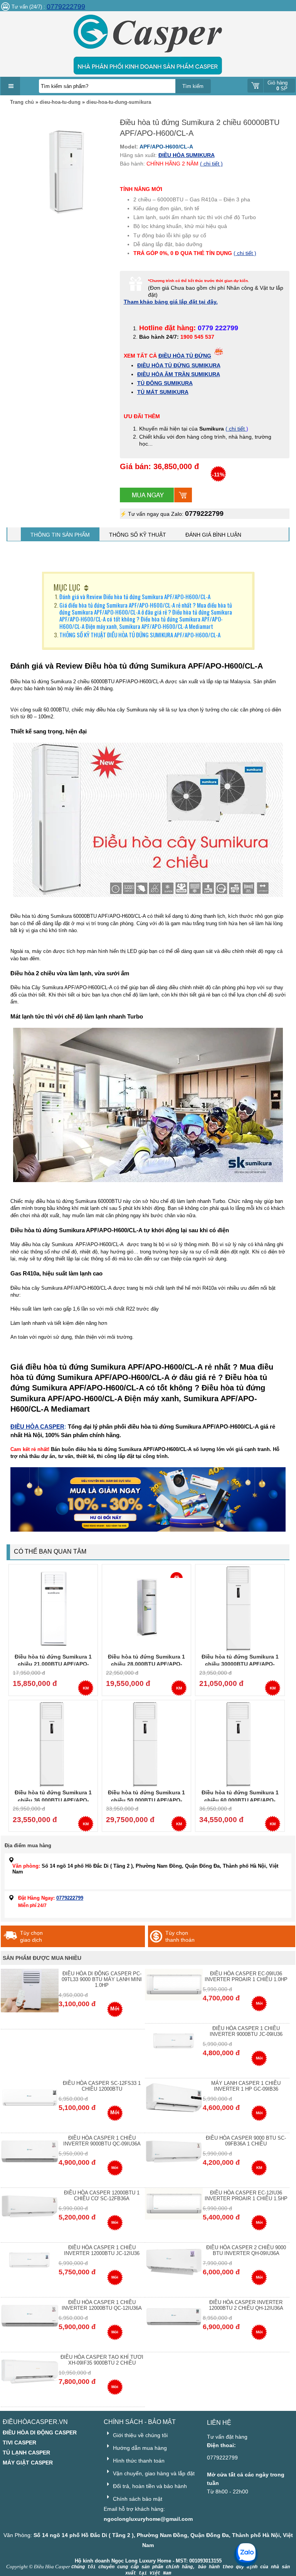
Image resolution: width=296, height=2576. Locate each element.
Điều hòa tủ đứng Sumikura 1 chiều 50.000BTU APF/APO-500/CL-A (146, 1800)
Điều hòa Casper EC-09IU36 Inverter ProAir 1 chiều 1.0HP (246, 1976)
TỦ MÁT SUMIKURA (163, 392)
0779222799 (66, 7)
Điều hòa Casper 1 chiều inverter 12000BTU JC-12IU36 (102, 2250)
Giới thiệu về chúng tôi (140, 2435)
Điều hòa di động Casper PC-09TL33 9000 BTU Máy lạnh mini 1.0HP (102, 1979)
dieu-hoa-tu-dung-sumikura (119, 102)
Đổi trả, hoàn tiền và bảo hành (149, 2486)
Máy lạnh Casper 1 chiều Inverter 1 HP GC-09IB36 (246, 2086)
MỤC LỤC (67, 587)
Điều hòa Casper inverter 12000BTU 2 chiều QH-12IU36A (246, 2305)
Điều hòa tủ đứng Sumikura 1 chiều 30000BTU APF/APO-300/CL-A (240, 1664)
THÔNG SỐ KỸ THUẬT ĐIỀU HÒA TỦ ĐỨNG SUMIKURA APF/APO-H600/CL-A (140, 635)
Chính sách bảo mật (137, 2499)
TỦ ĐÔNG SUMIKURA (165, 383)
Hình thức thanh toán (138, 2461)
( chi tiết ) (211, 164)
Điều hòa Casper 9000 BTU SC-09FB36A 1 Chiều (246, 2141)
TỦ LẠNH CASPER (26, 2453)
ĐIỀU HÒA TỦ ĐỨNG (185, 356)
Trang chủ (22, 102)
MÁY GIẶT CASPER (28, 2463)
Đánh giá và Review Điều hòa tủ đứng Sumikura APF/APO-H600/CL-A (135, 596)
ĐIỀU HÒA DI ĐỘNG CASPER (40, 2432)
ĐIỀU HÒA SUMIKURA (187, 155)
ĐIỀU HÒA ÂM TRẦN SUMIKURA (179, 374)
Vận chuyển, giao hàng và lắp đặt (153, 2473)
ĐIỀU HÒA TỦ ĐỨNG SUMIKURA (179, 365)
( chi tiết (236, 429)
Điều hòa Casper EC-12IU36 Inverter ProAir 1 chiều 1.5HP (246, 2196)
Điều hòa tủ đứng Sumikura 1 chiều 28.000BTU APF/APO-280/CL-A (146, 1664)
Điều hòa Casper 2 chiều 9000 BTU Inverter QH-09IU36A (246, 2250)
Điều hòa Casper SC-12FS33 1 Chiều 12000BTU (102, 2086)
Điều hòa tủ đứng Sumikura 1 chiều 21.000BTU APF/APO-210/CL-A (53, 1664)
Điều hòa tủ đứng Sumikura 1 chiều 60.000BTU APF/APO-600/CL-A (240, 1800)
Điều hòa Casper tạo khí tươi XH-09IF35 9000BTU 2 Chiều (102, 2360)
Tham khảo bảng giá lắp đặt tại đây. (171, 302)
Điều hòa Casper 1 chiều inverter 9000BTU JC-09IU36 (246, 2031)
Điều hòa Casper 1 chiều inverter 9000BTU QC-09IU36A (102, 2141)
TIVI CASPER (19, 2443)
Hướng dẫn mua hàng (139, 2448)
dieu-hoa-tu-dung (60, 102)
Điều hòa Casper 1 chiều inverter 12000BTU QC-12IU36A (102, 2305)
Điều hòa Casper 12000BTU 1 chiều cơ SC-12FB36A (102, 2196)
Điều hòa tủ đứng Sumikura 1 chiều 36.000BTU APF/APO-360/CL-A (53, 1800)
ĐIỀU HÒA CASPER (37, 1427)
